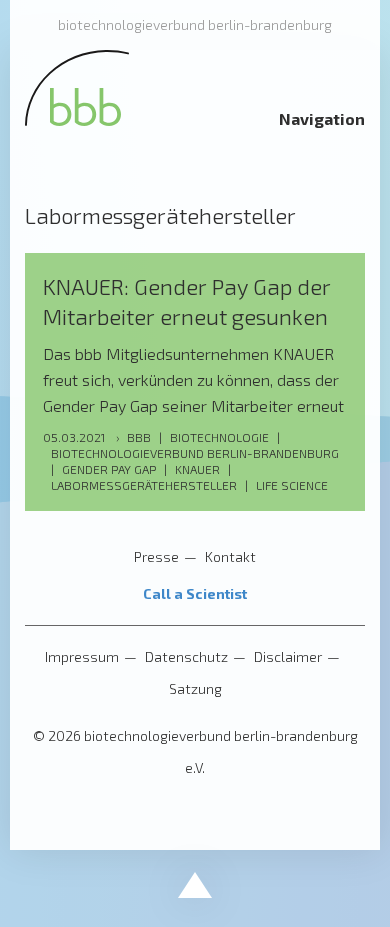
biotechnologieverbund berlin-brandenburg (195, 24)
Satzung (195, 688)
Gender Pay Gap (109, 469)
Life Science (292, 485)
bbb (139, 437)
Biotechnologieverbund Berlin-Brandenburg (195, 453)
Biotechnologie (219, 437)
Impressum (82, 656)
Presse (156, 556)
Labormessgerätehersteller (144, 485)
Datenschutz (186, 656)
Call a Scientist (195, 593)
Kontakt (230, 556)
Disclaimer (288, 656)
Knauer (197, 469)
